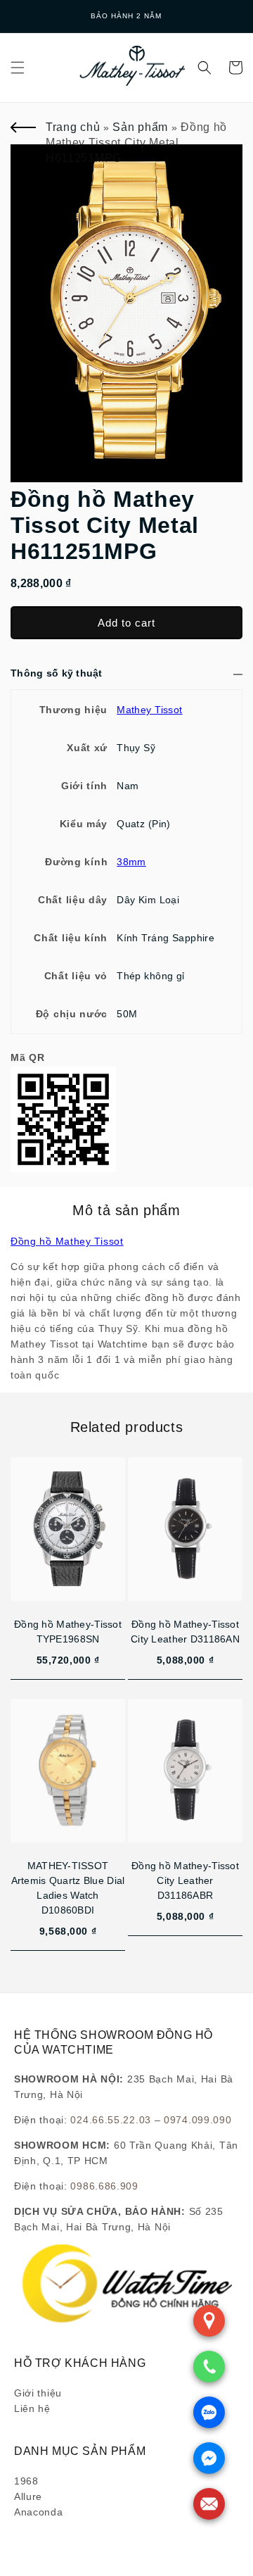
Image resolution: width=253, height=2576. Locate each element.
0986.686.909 (104, 2186)
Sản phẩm (140, 127)
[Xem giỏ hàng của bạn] (235, 68)
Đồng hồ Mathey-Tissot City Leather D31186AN (185, 1632)
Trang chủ (73, 127)
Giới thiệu (38, 2393)
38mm (131, 862)
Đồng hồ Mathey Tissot (67, 1241)
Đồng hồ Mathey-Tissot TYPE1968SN (68, 1632)
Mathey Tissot (149, 710)
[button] (18, 68)
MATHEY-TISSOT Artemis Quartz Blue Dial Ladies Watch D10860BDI (68, 1888)
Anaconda (39, 2512)
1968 (26, 2481)
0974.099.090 (197, 2120)
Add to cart (126, 623)
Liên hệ (32, 2408)
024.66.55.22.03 (111, 2120)
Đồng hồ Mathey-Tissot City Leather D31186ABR (185, 1880)
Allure (28, 2496)
